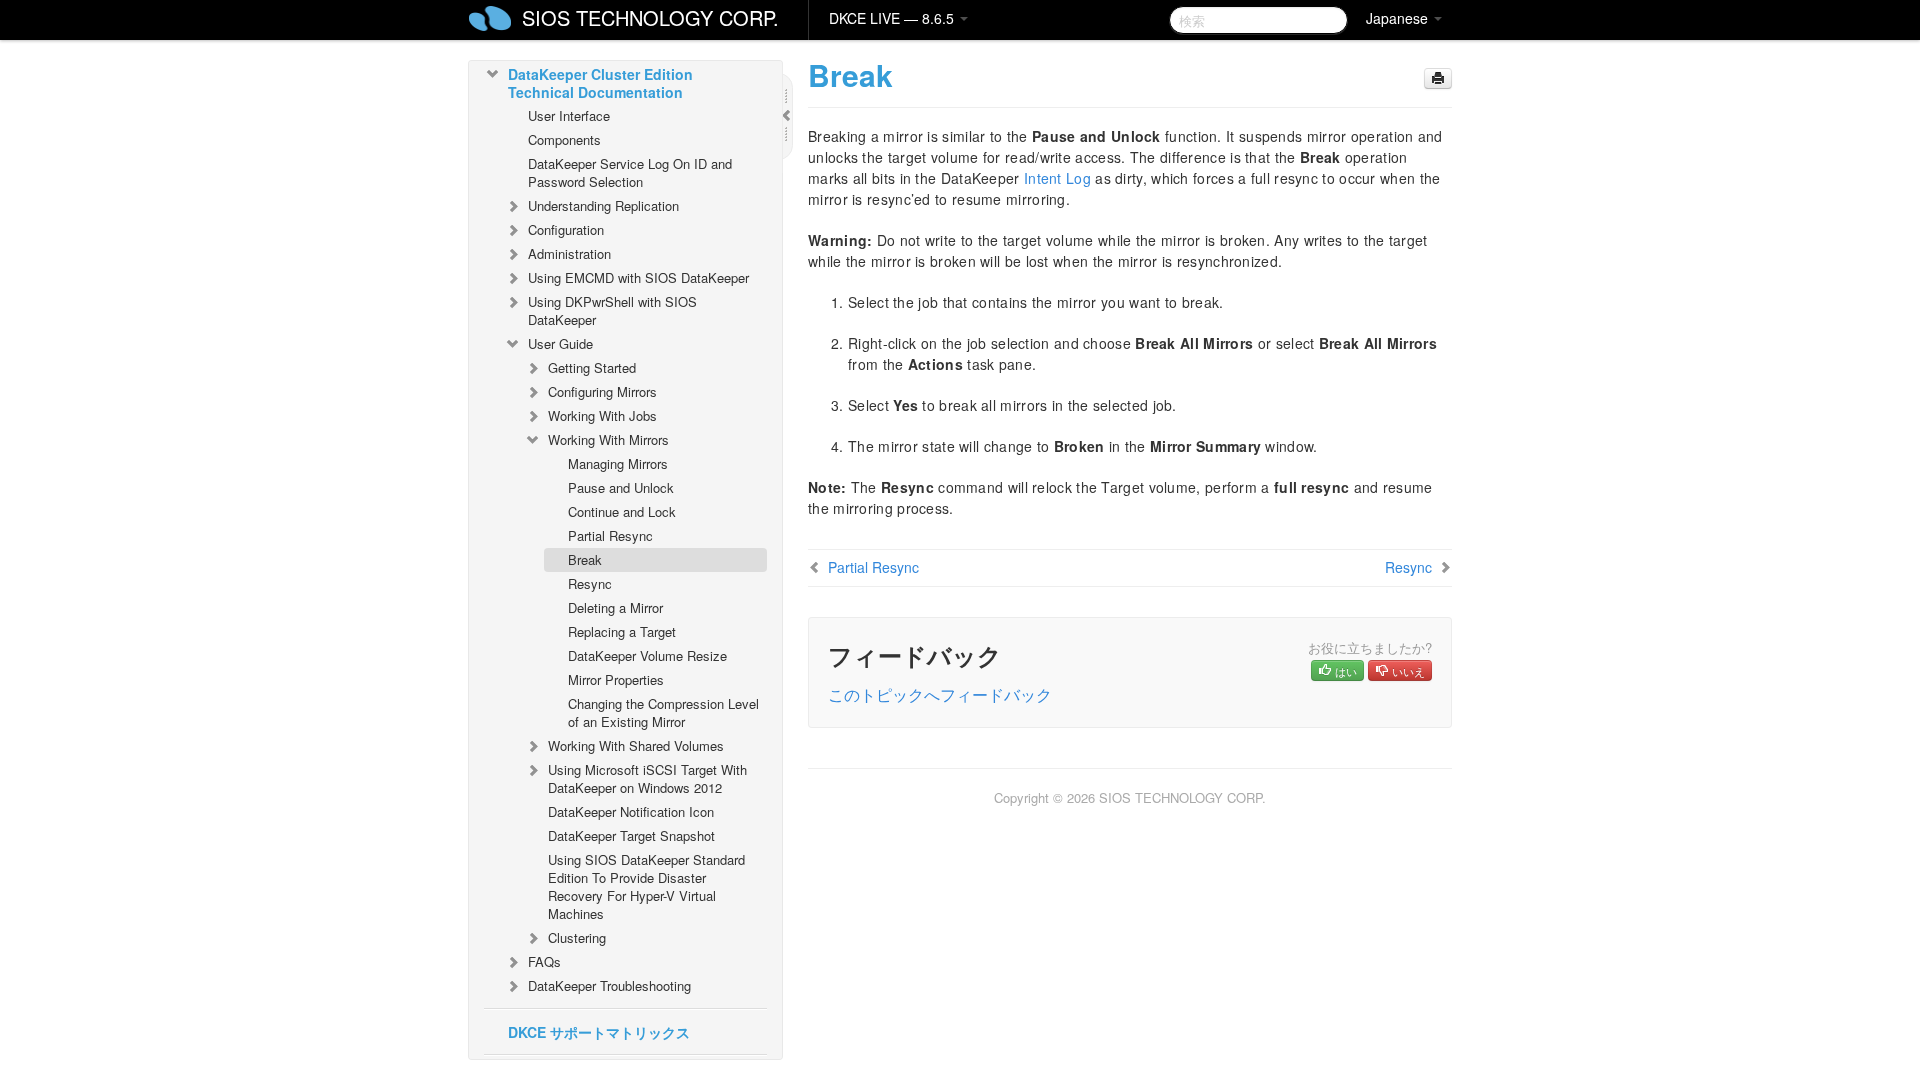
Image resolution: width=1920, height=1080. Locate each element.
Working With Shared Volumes (636, 745)
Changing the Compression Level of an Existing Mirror (663, 712)
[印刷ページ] (1438, 78)
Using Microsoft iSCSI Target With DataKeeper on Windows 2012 (647, 778)
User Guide (560, 343)
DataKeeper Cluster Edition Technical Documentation (600, 83)
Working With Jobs (602, 415)
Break (585, 559)
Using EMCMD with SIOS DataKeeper (638, 277)
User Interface (569, 115)
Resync (590, 583)
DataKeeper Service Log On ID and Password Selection (630, 172)
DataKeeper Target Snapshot (631, 835)
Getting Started (592, 367)
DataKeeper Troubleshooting (609, 985)
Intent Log (1057, 178)
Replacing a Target (622, 631)
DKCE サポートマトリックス (599, 1032)
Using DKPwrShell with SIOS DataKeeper (612, 310)
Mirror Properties (616, 679)
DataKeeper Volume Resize (647, 655)
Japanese (1399, 18)
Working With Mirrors (608, 439)
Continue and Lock (622, 511)
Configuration (566, 229)
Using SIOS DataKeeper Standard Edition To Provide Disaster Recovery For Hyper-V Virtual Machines (646, 886)
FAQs (544, 961)
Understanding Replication (603, 205)
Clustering (577, 937)
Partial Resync (610, 535)
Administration (569, 253)
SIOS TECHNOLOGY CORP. (650, 17)
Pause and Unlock (621, 487)
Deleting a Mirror (615, 607)
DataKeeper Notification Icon (631, 811)
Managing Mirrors (618, 463)
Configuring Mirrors (602, 391)
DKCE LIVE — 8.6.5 (893, 18)
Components (564, 139)
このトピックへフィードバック (940, 694)
